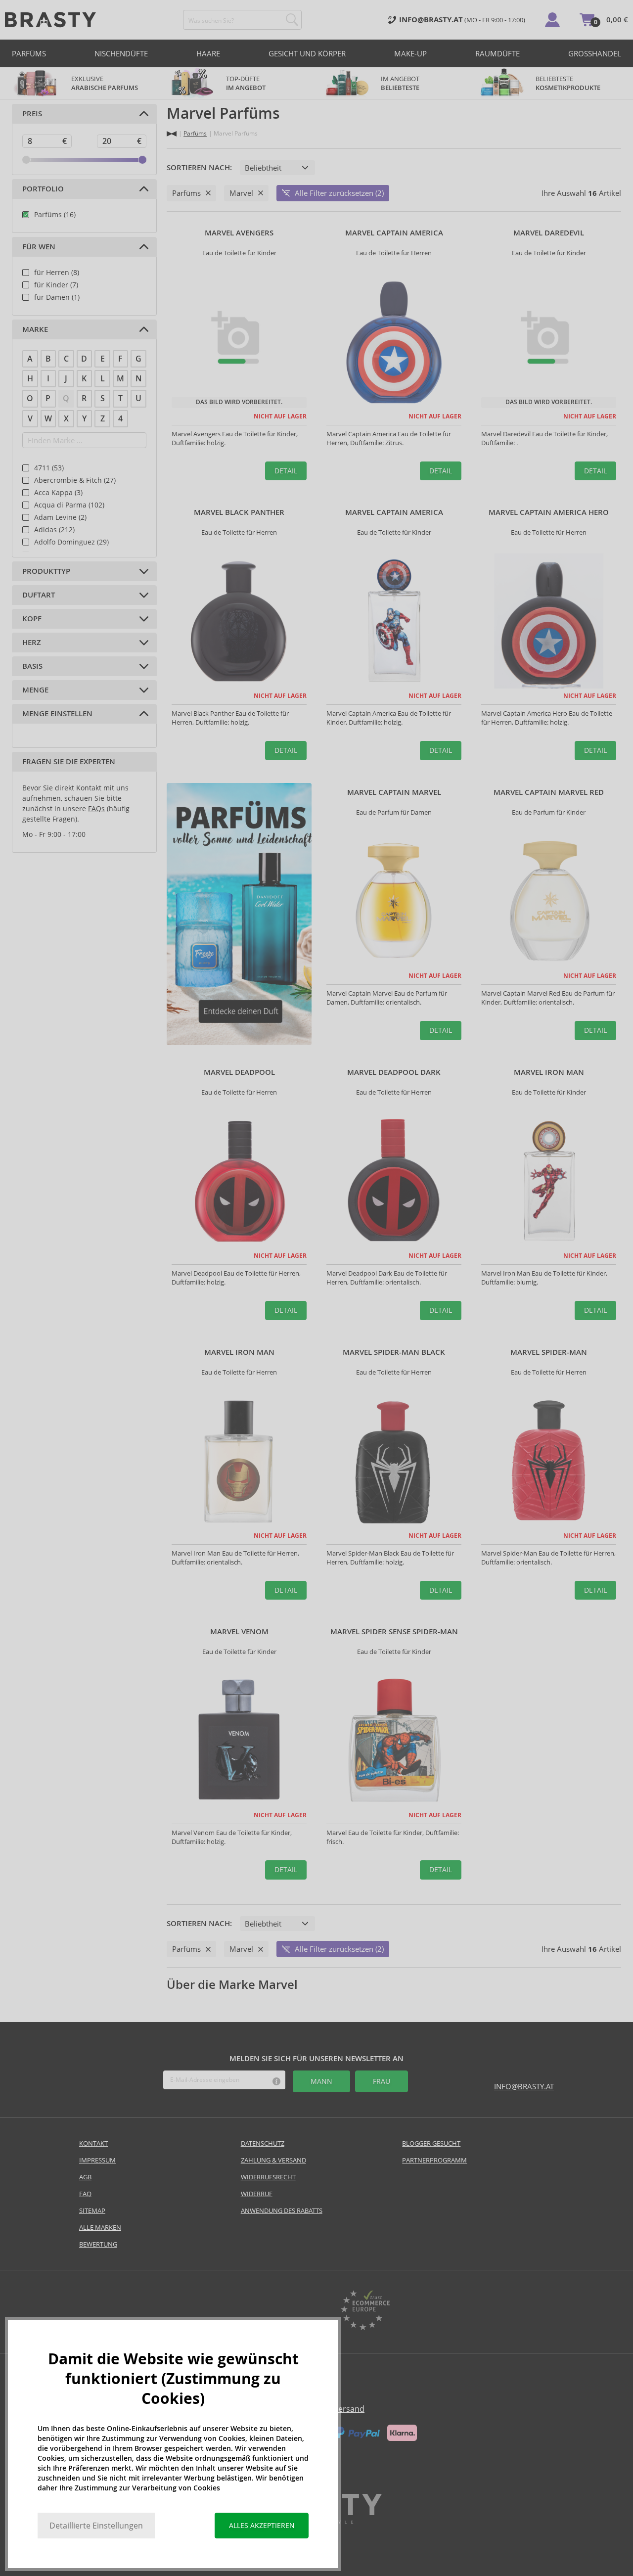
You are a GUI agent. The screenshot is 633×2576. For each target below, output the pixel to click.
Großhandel (595, 53)
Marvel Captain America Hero (549, 512)
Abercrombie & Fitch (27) (75, 480)
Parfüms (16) (55, 214)
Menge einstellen (57, 714)
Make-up (410, 53)
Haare (208, 53)
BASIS (32, 666)
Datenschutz (263, 2143)
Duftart (39, 595)
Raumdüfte (497, 53)
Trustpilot (268, 2311)
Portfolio (43, 189)
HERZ (32, 643)
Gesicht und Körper (307, 53)
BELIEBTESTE (568, 83)
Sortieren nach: (199, 168)
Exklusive (105, 83)
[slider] (26, 160)
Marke (35, 329)
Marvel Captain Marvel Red (549, 792)
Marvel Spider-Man (549, 1352)
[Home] (172, 134)
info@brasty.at (524, 2086)
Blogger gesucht (431, 2143)
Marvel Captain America (394, 233)
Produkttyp (46, 571)
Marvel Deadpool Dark (394, 1072)
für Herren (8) (57, 272)
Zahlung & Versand (273, 2160)
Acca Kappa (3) (58, 492)
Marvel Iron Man (549, 1072)
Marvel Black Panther (239, 512)
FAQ (85, 2194)
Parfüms (29, 53)
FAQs (96, 808)
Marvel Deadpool (239, 1072)
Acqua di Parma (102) (69, 505)
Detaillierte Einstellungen (96, 2526)
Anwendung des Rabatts (282, 2210)
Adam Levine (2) (60, 517)
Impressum (97, 2160)
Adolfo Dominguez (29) (71, 542)
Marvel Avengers (239, 233)
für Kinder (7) (56, 285)
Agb (85, 2177)
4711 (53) (49, 468)
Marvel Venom (239, 1632)
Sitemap (92, 2210)
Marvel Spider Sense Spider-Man (394, 1632)
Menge (35, 690)
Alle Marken (100, 2227)
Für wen (39, 247)
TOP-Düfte (246, 83)
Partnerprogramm (434, 2160)
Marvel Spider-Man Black (394, 1352)
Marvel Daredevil (549, 233)
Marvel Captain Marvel (394, 792)
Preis (32, 114)
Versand (349, 2409)
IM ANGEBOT (401, 83)
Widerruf (257, 2194)
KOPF (32, 619)
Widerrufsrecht (268, 2177)
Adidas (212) (54, 529)
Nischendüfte (121, 53)
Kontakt (93, 2143)
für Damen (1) (57, 297)
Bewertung (98, 2244)
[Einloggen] (552, 20)
